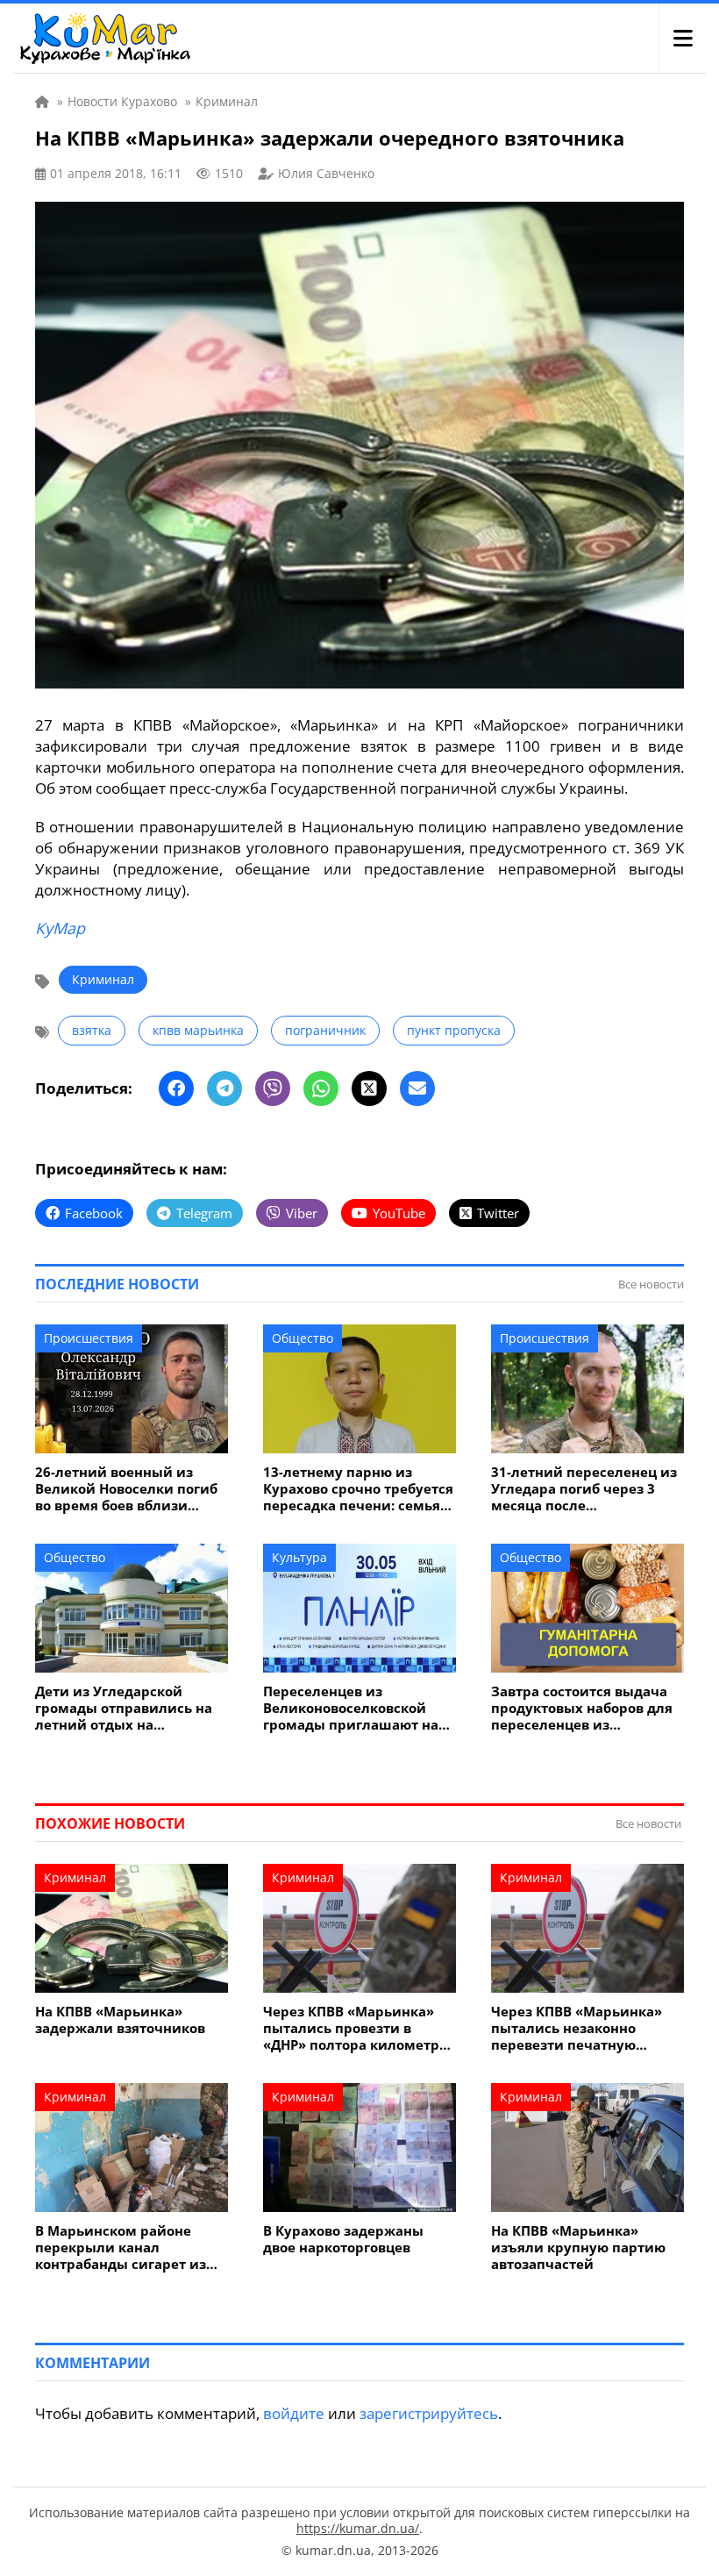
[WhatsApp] (321, 1088)
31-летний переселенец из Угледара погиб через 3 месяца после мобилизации (584, 1489)
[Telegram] (224, 1088)
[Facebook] (176, 1088)
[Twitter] (369, 1088)
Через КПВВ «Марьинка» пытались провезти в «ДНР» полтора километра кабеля (355, 2028)
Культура (299, 1557)
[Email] (417, 1088)
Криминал (103, 979)
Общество (303, 1338)
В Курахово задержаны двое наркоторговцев (343, 2239)
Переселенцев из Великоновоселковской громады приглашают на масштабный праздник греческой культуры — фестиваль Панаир (351, 1708)
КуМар (60, 928)
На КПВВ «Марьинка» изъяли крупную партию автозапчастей (578, 2248)
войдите (294, 2413)
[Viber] (273, 1088)
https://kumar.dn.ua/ (358, 2528)
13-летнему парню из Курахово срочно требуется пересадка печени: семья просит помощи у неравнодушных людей (358, 1489)
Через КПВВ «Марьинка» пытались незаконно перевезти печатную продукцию (577, 2028)
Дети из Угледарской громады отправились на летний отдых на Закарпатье (124, 1708)
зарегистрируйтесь (429, 2413)
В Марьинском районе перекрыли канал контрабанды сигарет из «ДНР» (121, 2248)
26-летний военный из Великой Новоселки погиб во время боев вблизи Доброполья (126, 1489)
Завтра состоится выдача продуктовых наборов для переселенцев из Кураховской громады (582, 1708)
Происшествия (89, 1338)
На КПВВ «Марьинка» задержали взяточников (120, 2020)
